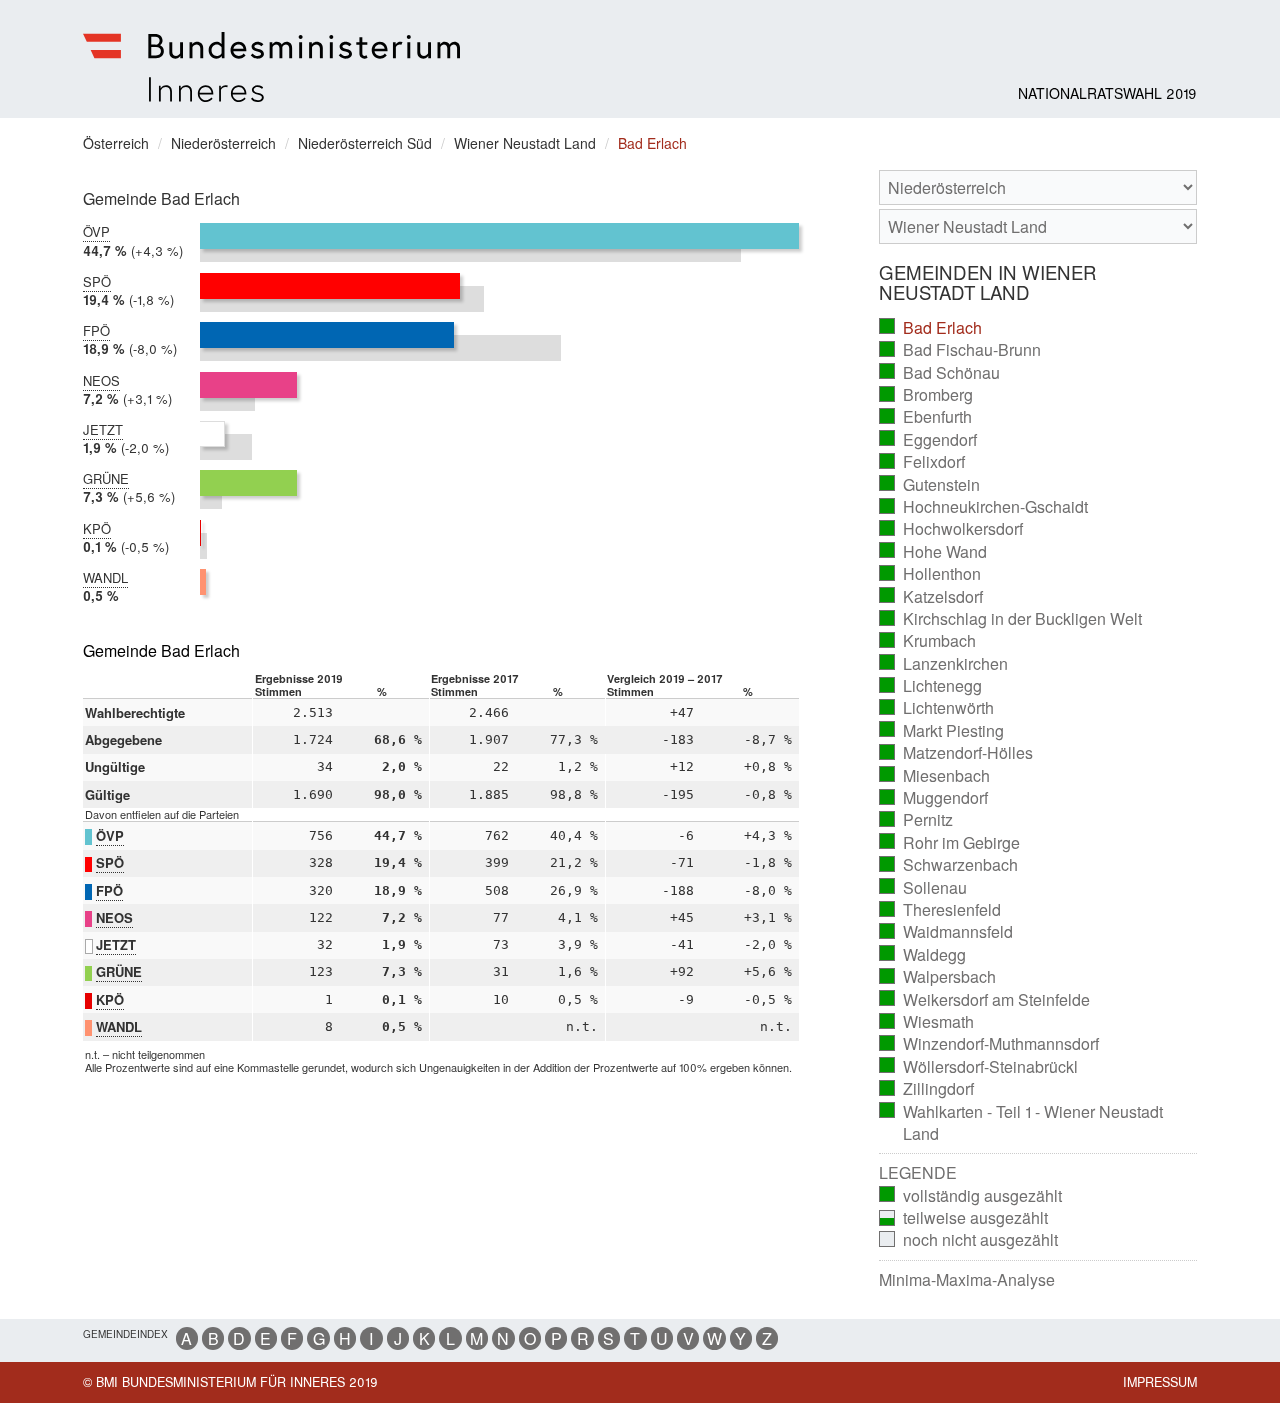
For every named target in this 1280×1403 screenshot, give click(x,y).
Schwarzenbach (949, 865)
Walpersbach (938, 977)
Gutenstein (930, 485)
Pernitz (916, 820)
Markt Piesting (942, 731)
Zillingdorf (927, 1089)
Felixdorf (922, 462)
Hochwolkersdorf (951, 529)
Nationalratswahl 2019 (1107, 93)
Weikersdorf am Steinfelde (985, 1000)
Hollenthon (930, 574)
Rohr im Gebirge (950, 843)
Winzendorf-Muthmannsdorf (989, 1044)
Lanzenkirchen (944, 664)
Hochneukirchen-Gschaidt (984, 507)
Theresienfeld (940, 910)
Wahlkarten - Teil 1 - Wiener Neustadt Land (1021, 1123)
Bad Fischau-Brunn (960, 350)
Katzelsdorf (931, 597)
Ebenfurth (926, 417)
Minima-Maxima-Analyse (967, 1280)
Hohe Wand (933, 552)
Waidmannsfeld (946, 932)
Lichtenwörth (937, 708)
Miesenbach (935, 776)
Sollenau (923, 888)
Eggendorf (928, 440)
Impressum (1160, 1382)
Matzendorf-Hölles (956, 753)
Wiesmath (927, 1022)
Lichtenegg (931, 686)
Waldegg (923, 955)
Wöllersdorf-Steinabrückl (979, 1067)
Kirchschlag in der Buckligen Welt (1011, 619)
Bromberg (926, 395)
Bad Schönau (940, 373)
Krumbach (928, 641)
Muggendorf (934, 798)
